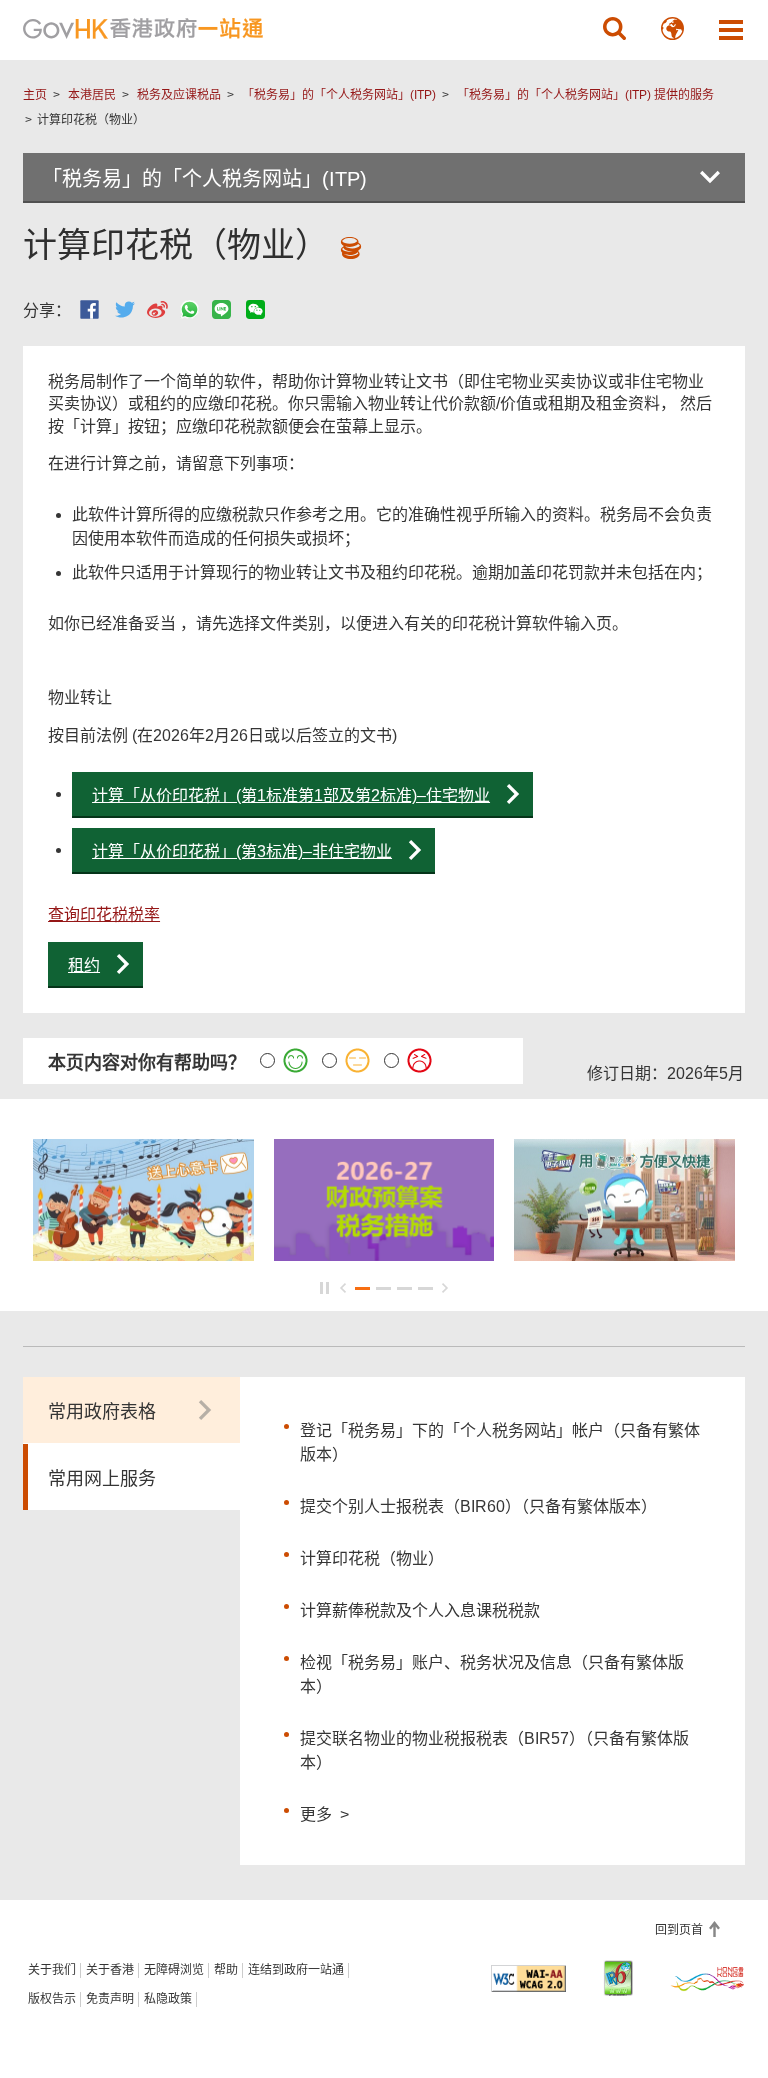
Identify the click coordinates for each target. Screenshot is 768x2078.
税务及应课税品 (179, 95)
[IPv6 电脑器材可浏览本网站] (618, 1978)
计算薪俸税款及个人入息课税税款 (420, 1610)
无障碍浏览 (174, 1970)
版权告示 (52, 1999)
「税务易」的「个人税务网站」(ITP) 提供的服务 (585, 95)
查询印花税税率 (104, 914)
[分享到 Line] (221, 309)
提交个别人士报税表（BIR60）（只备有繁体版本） (478, 1506)
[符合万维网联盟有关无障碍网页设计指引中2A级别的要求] (528, 1978)
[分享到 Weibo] (157, 309)
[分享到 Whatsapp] (189, 309)
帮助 (226, 1970)
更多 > (324, 1812)
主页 (35, 95)
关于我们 (52, 1970)
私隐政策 (168, 1999)
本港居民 (92, 95)
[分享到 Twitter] (125, 309)
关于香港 (110, 1970)
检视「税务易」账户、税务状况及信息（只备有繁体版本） (492, 1674)
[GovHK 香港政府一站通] (143, 29)
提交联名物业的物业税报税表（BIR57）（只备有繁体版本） (494, 1750)
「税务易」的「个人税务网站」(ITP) (339, 95)
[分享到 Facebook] (89, 309)
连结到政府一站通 (296, 1970)
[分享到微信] (255, 309)
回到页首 (680, 1930)
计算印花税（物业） (372, 1558)
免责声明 (110, 1999)
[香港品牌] (707, 1978)
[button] (615, 29)
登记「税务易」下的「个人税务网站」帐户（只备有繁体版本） (500, 1442)
